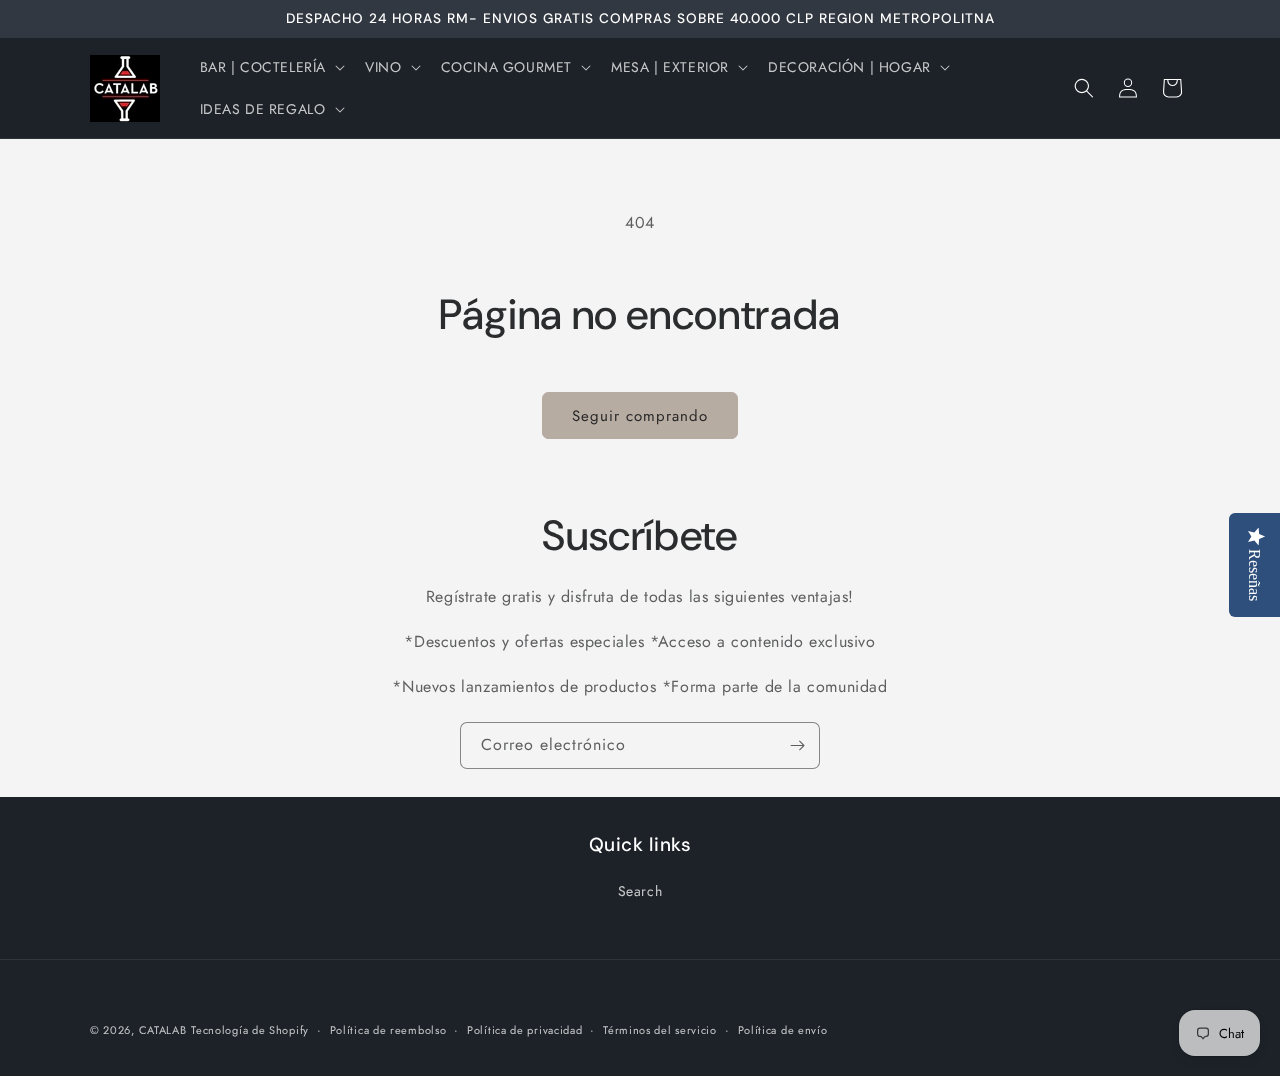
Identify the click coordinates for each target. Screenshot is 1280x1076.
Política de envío (783, 1030)
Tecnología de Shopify (250, 1030)
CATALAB (163, 1030)
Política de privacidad (524, 1030)
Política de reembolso (388, 1030)
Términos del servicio (660, 1030)
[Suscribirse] (797, 745)
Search (640, 891)
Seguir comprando (640, 416)
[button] (271, 67)
